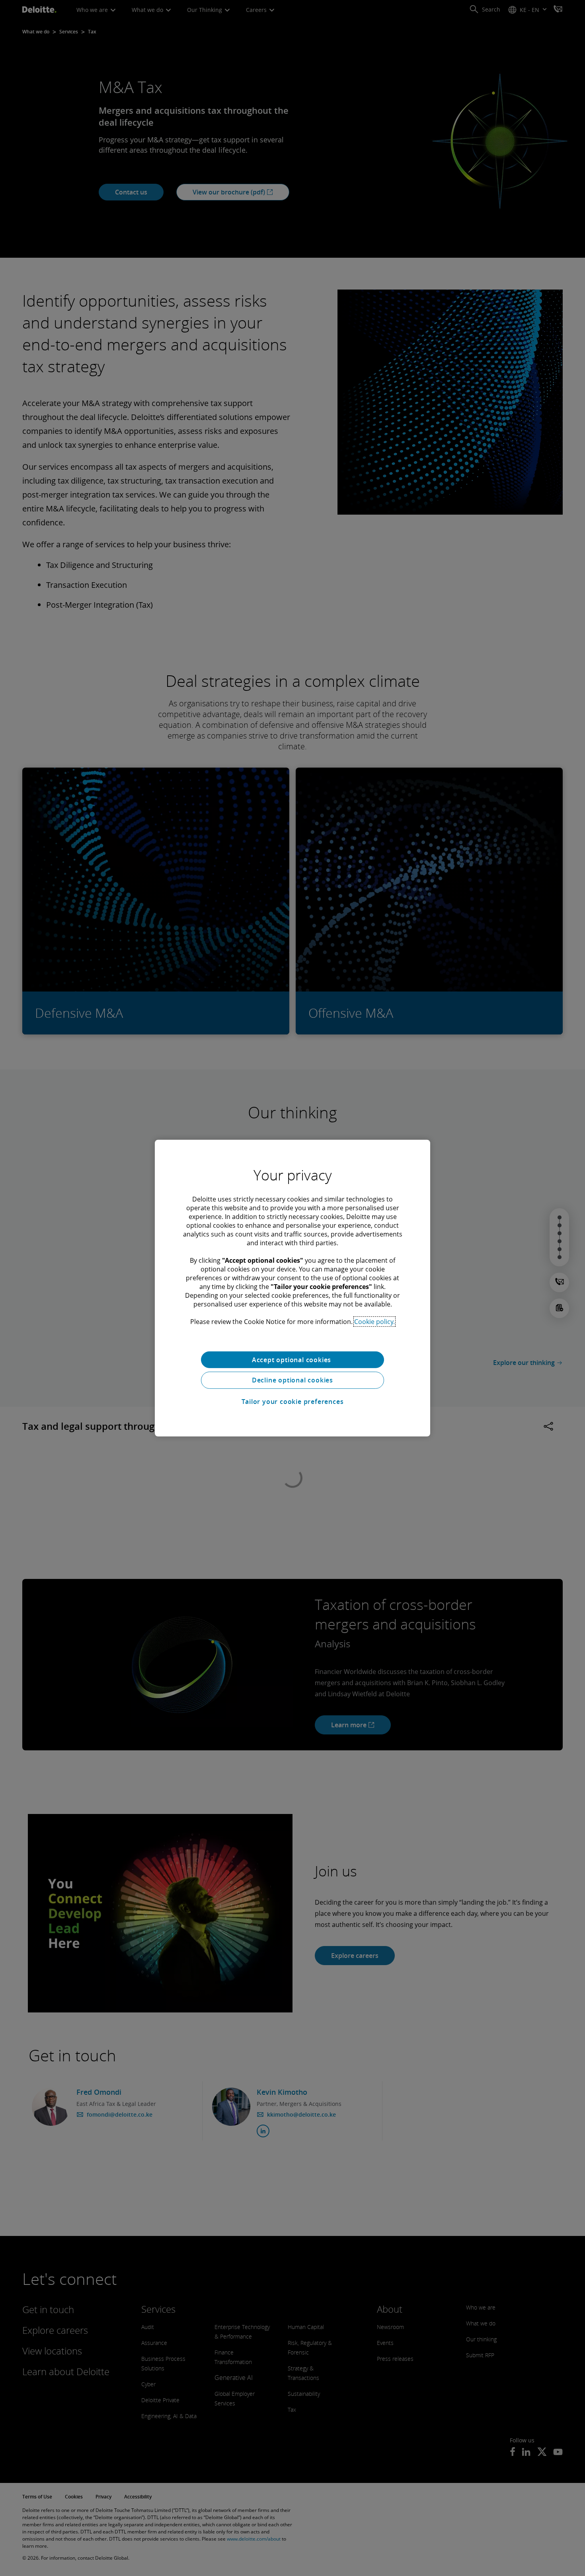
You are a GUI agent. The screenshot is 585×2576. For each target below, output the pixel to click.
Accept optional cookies (292, 1359)
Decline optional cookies (292, 1380)
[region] (292, 1288)
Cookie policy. (374, 1321)
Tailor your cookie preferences (293, 1402)
